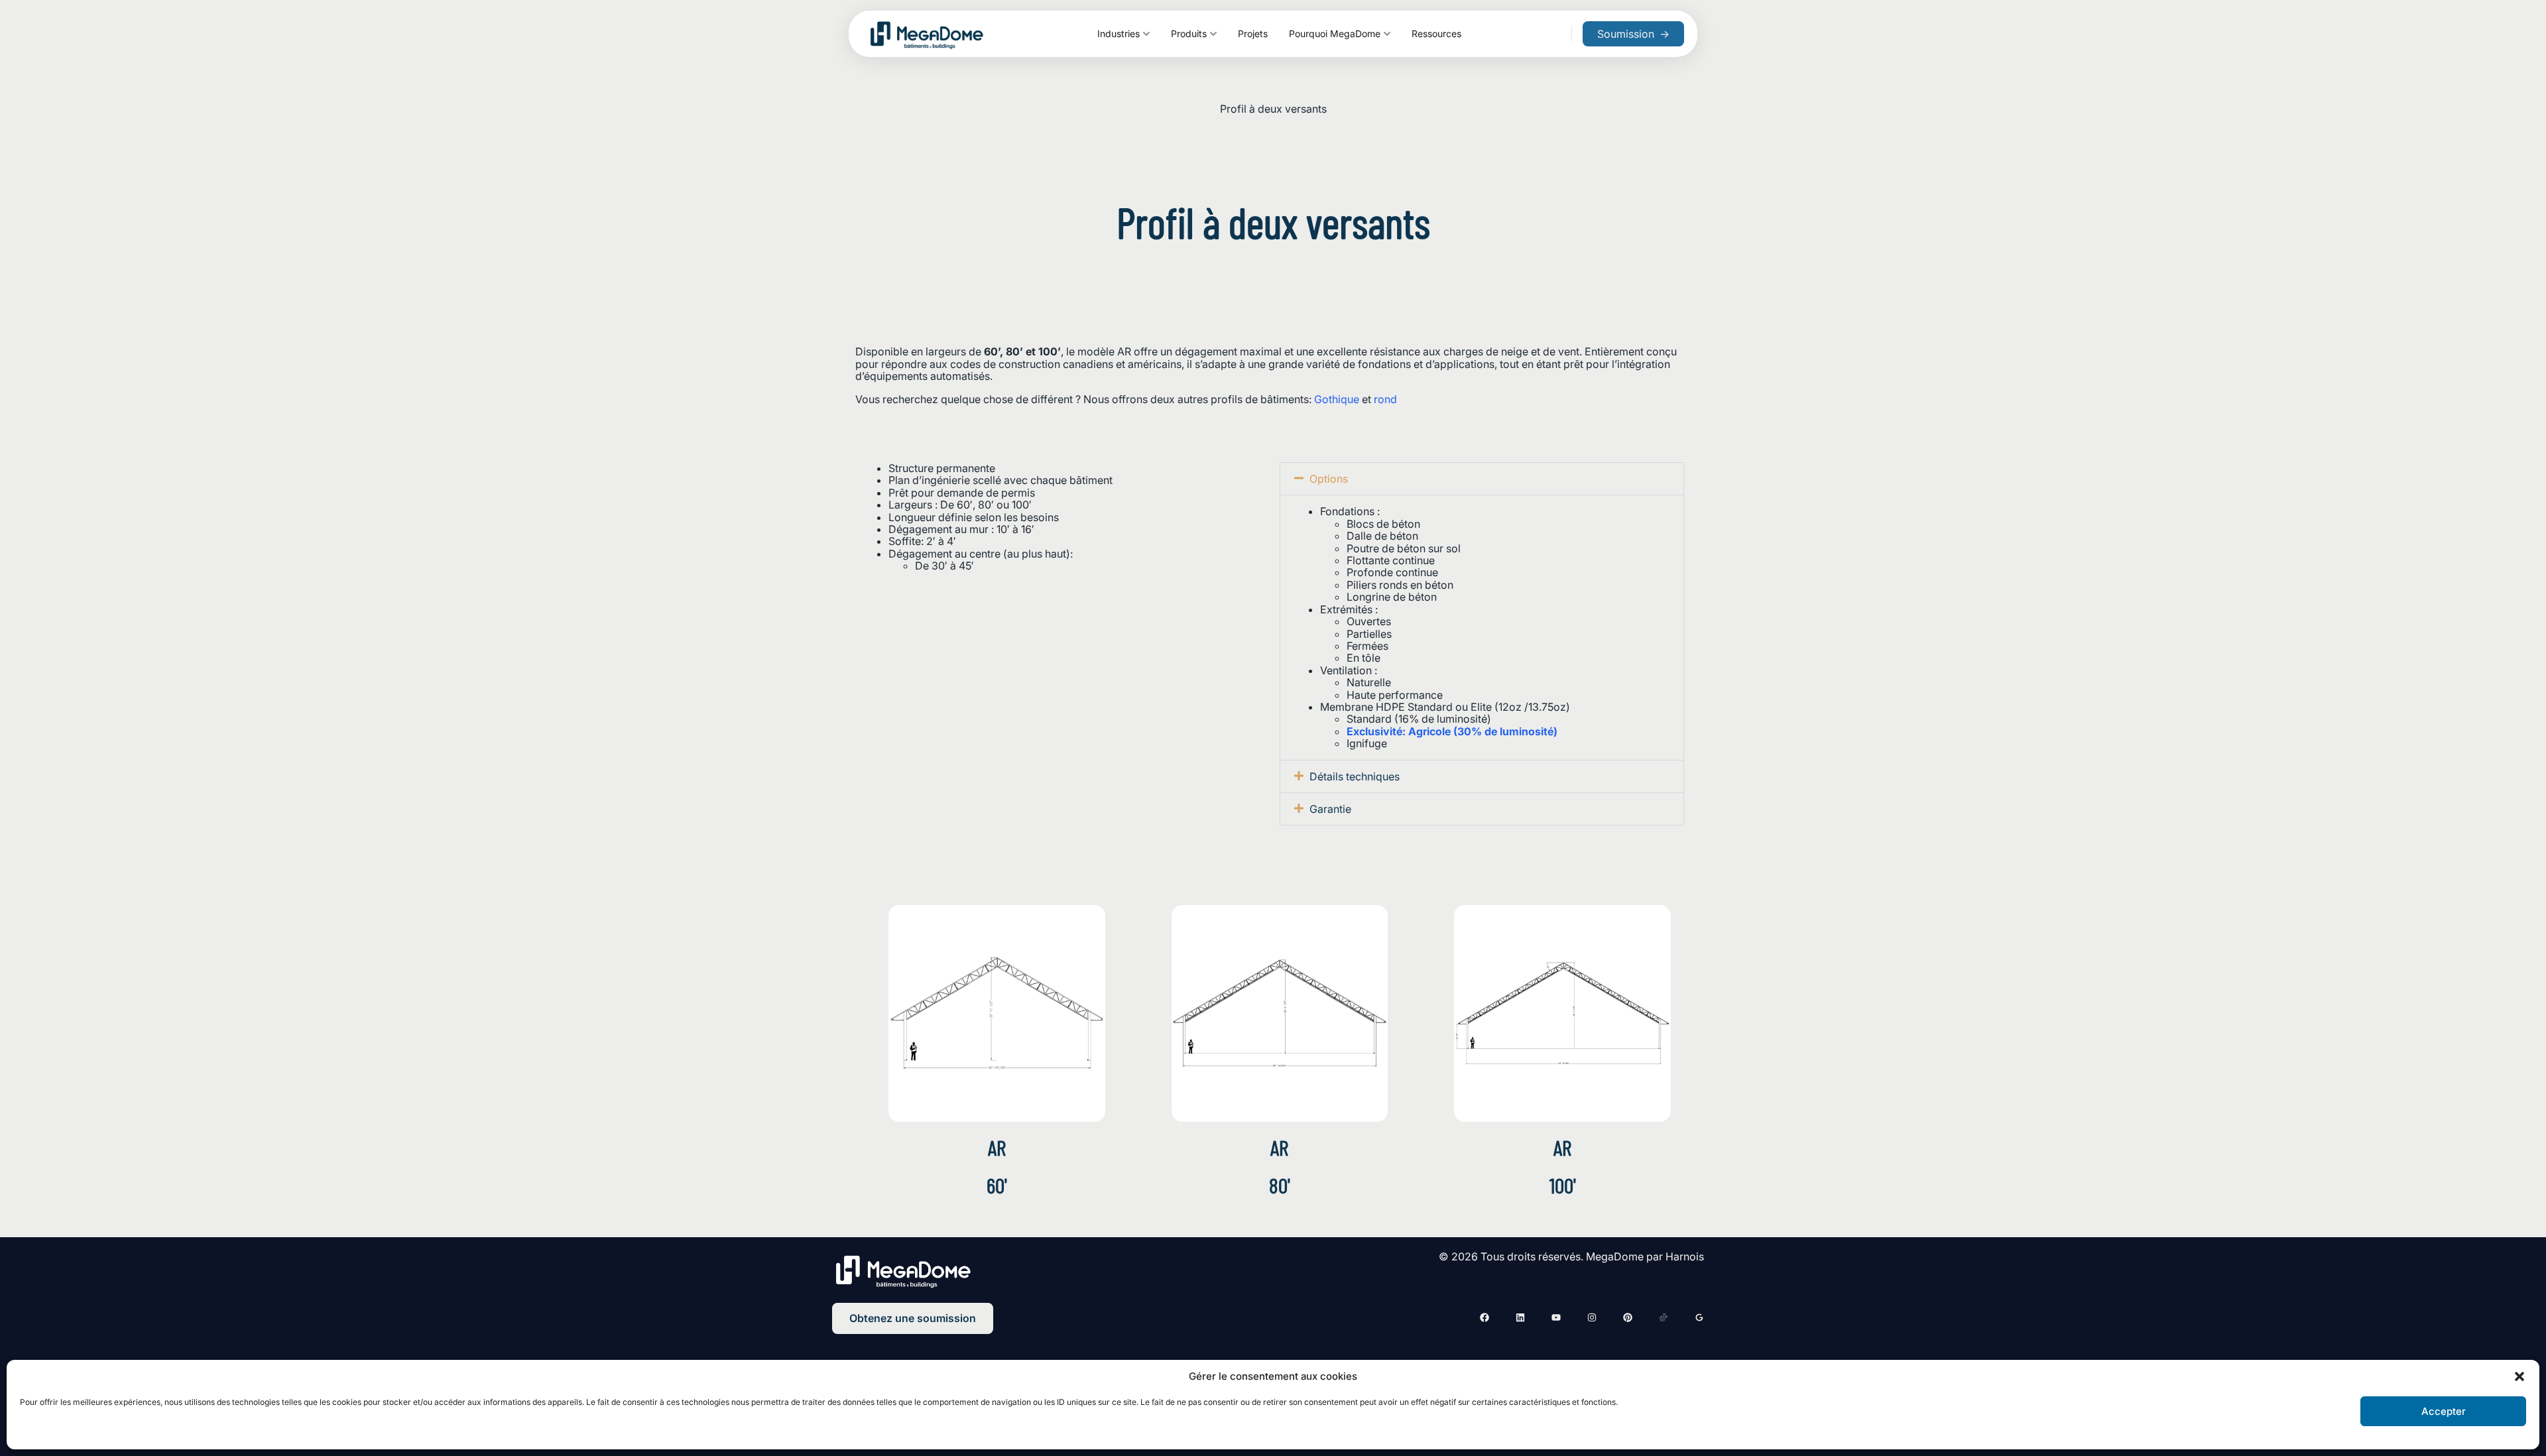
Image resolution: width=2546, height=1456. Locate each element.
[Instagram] (1592, 1317)
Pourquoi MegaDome (1335, 33)
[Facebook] (1485, 1317)
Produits (1189, 33)
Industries (1119, 33)
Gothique (1337, 399)
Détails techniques (1355, 776)
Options (1329, 479)
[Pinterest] (1628, 1317)
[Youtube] (1556, 1317)
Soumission (1633, 34)
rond (1385, 399)
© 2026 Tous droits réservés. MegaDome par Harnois (1571, 1256)
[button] (2519, 1376)
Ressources (1436, 33)
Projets (1253, 33)
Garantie (1330, 809)
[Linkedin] (1520, 1317)
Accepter (2444, 1411)
